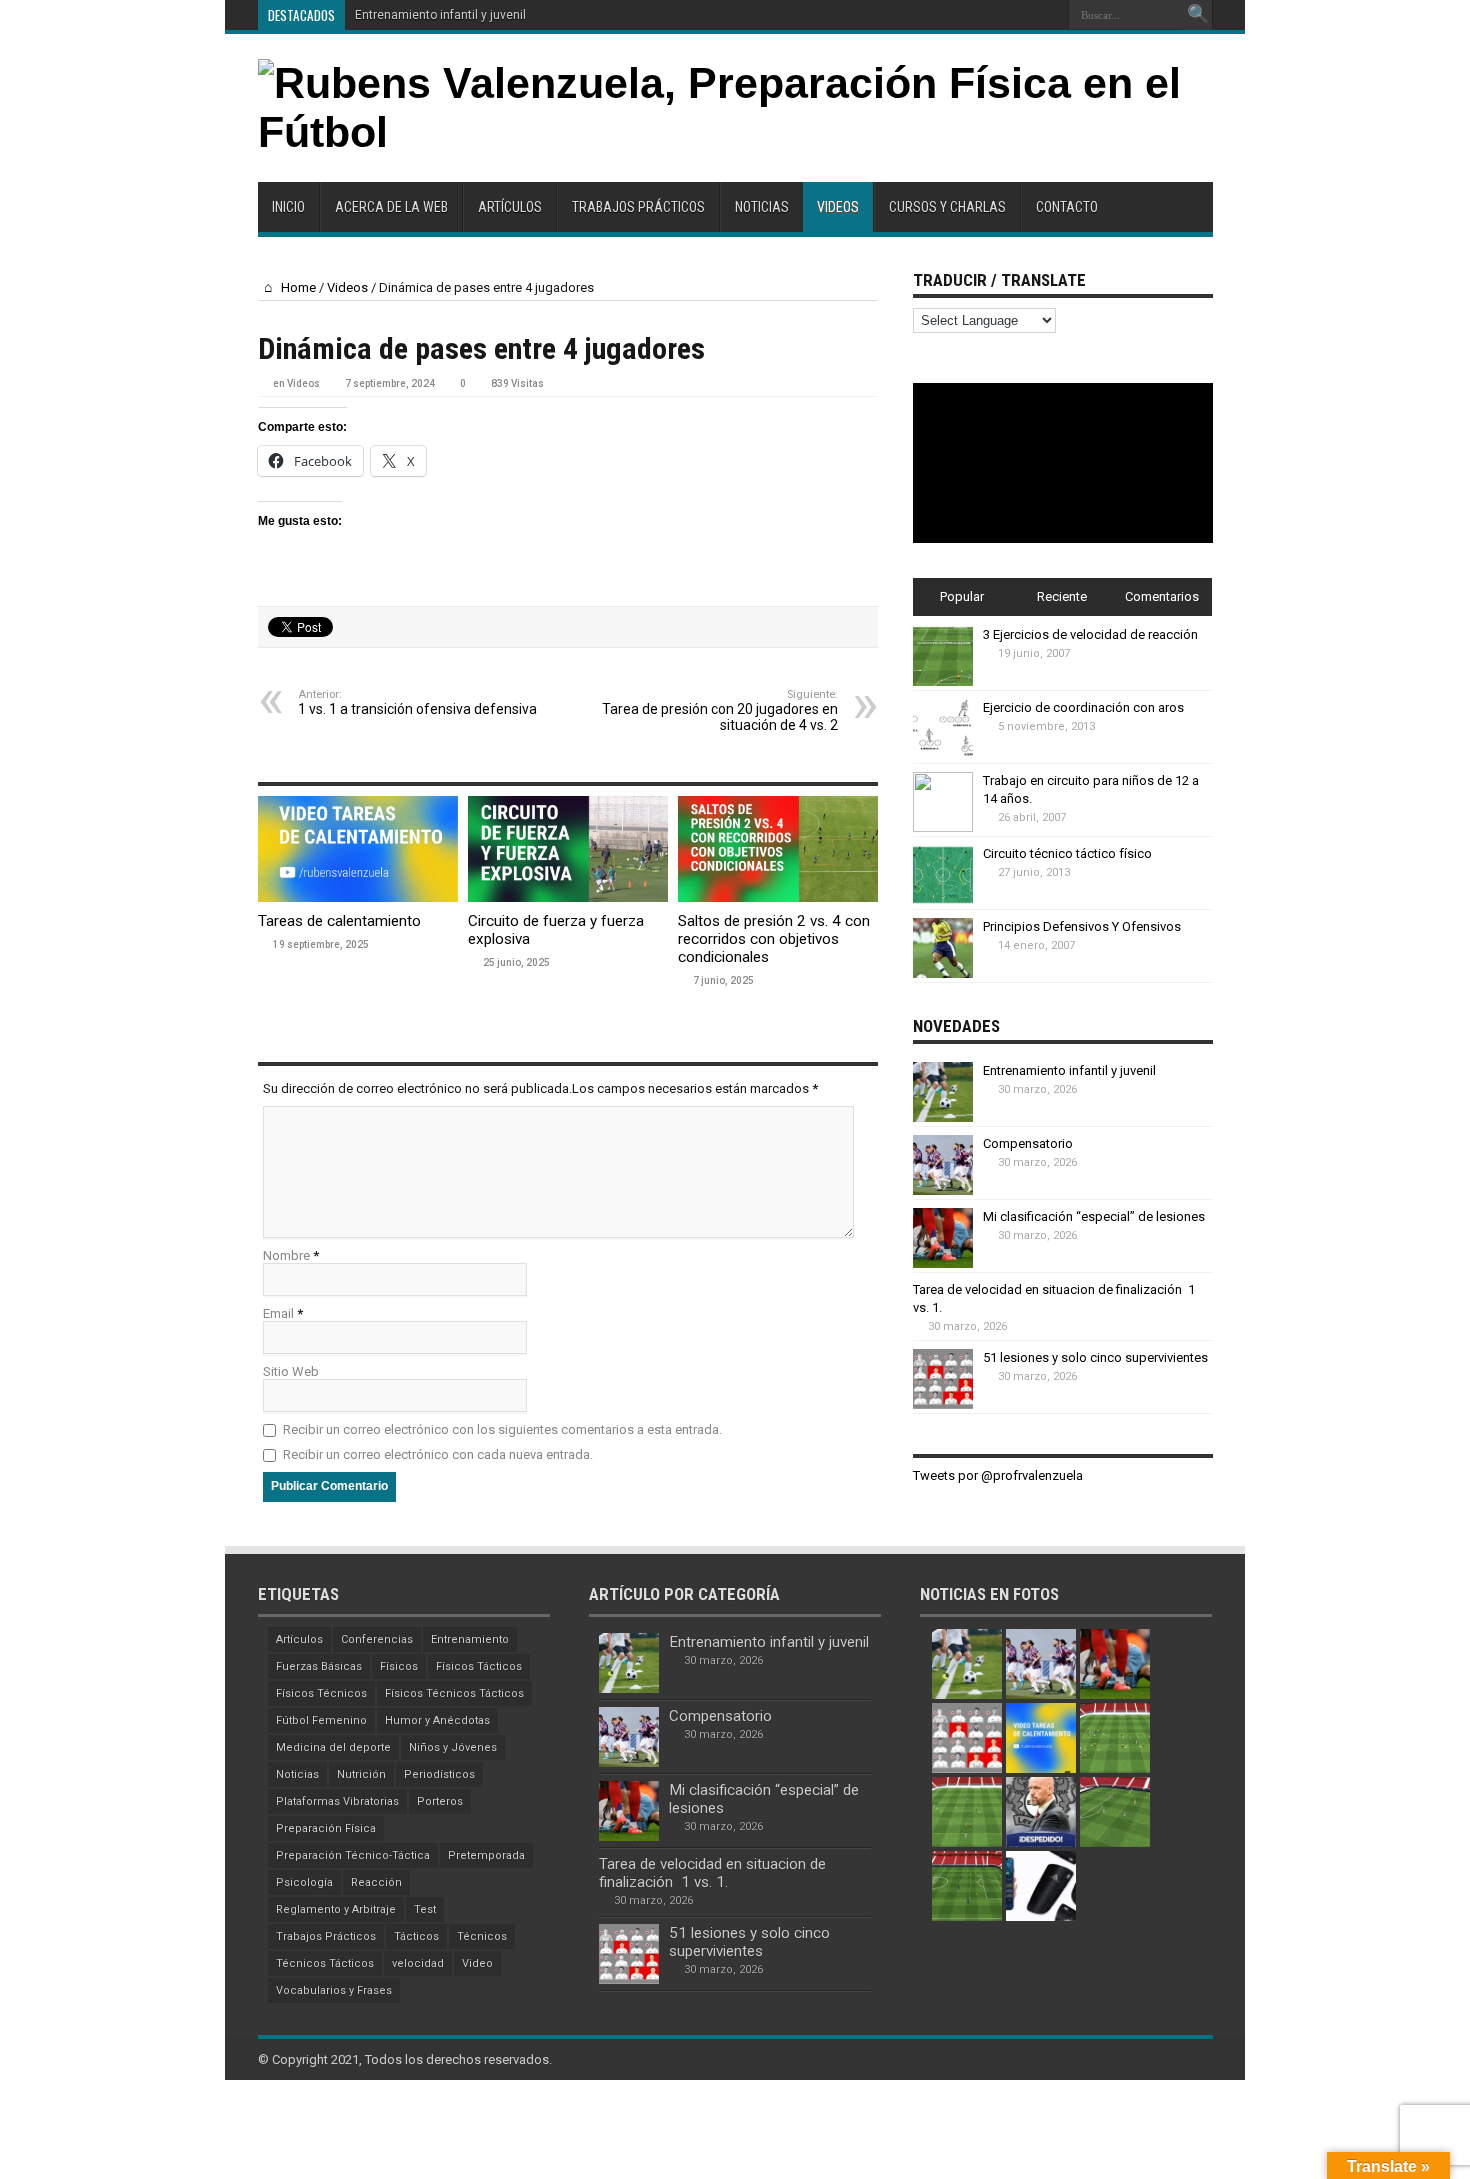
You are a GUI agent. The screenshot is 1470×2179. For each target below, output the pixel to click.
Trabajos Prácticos (638, 207)
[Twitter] (998, 15)
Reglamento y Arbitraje (336, 1909)
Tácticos (416, 1936)
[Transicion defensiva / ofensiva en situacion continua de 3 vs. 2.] (967, 1886)
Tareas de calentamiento (339, 921)
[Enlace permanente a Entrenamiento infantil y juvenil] (943, 1117)
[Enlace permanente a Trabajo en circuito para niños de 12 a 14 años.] (943, 827)
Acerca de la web (391, 207)
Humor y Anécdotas (437, 1720)
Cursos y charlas (947, 207)
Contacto (1067, 207)
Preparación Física (326, 1828)
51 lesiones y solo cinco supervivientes (1095, 1357)
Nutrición (361, 1774)
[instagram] (1046, 15)
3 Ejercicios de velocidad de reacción (1090, 634)
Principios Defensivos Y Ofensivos (1082, 926)
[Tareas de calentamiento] (1041, 1738)
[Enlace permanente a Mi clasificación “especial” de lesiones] (943, 1263)
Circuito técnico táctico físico (1067, 853)
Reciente (1062, 596)
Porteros (440, 1801)
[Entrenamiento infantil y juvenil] (967, 1664)
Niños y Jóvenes (453, 1747)
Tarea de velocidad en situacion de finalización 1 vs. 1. (712, 1873)
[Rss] (950, 15)
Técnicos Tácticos (325, 1963)
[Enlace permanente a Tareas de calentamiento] (358, 897)
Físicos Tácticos (479, 1666)
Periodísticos (439, 1774)
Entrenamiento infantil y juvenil (440, 15)
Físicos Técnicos (321, 1693)
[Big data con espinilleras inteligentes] (1041, 1886)
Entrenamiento (470, 1639)
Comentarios (1162, 596)
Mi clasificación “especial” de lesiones (1094, 1216)
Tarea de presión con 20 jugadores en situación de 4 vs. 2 (720, 710)
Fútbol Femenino (321, 1720)
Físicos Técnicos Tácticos (454, 1693)
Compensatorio (1028, 1143)
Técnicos (482, 1936)
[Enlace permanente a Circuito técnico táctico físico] (943, 900)
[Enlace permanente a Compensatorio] (943, 1190)
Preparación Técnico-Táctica (353, 1855)
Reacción (376, 1882)
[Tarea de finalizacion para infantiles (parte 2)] (1115, 1812)
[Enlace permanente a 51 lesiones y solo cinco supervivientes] (943, 1404)
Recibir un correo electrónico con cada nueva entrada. (438, 1454)
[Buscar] (1198, 15)
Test (425, 1909)
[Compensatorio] (1041, 1664)
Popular (962, 596)
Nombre (286, 1255)
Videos (838, 207)
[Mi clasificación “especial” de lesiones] (1115, 1664)
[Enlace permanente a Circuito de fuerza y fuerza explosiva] (568, 897)
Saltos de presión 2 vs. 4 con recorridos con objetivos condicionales (774, 939)
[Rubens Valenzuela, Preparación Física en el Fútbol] (735, 132)
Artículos (510, 207)
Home (297, 287)
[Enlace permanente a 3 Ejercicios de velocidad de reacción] (943, 681)
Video (477, 1963)
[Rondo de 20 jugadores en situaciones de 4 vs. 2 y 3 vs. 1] (1115, 1738)
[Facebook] (974, 15)
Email (278, 1313)
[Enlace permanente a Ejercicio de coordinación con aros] (943, 754)
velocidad (418, 1963)
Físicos (399, 1666)
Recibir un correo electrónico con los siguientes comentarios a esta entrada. (502, 1429)
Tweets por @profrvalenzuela (998, 1475)
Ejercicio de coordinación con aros (1083, 707)
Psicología (304, 1882)
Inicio (288, 207)
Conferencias (377, 1639)
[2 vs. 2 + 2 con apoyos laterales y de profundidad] (967, 1812)
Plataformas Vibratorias (337, 1801)
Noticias (762, 207)
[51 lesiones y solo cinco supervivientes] (967, 1738)
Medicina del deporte (333, 1747)
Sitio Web (291, 1371)
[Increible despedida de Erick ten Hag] (1041, 1812)
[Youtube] (1022, 15)
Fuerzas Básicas (319, 1666)
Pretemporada (486, 1855)
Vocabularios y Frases (334, 1990)
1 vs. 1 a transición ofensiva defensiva (417, 702)
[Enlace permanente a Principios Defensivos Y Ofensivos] (943, 973)
